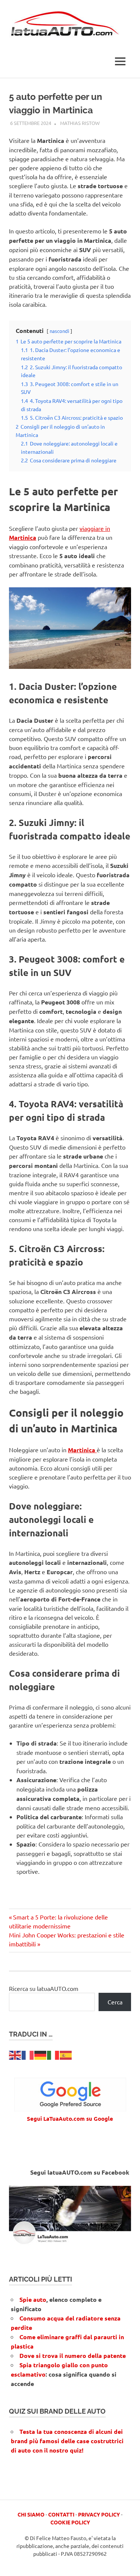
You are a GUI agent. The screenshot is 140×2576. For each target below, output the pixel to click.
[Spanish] (66, 2054)
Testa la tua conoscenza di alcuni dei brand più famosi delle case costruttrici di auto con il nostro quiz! (67, 2441)
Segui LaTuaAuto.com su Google (70, 2118)
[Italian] (53, 2054)
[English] (15, 2054)
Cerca (115, 2002)
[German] (41, 2054)
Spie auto (33, 2299)
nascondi (59, 331)
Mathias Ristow (80, 123)
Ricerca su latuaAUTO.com (44, 1988)
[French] (28, 2054)
